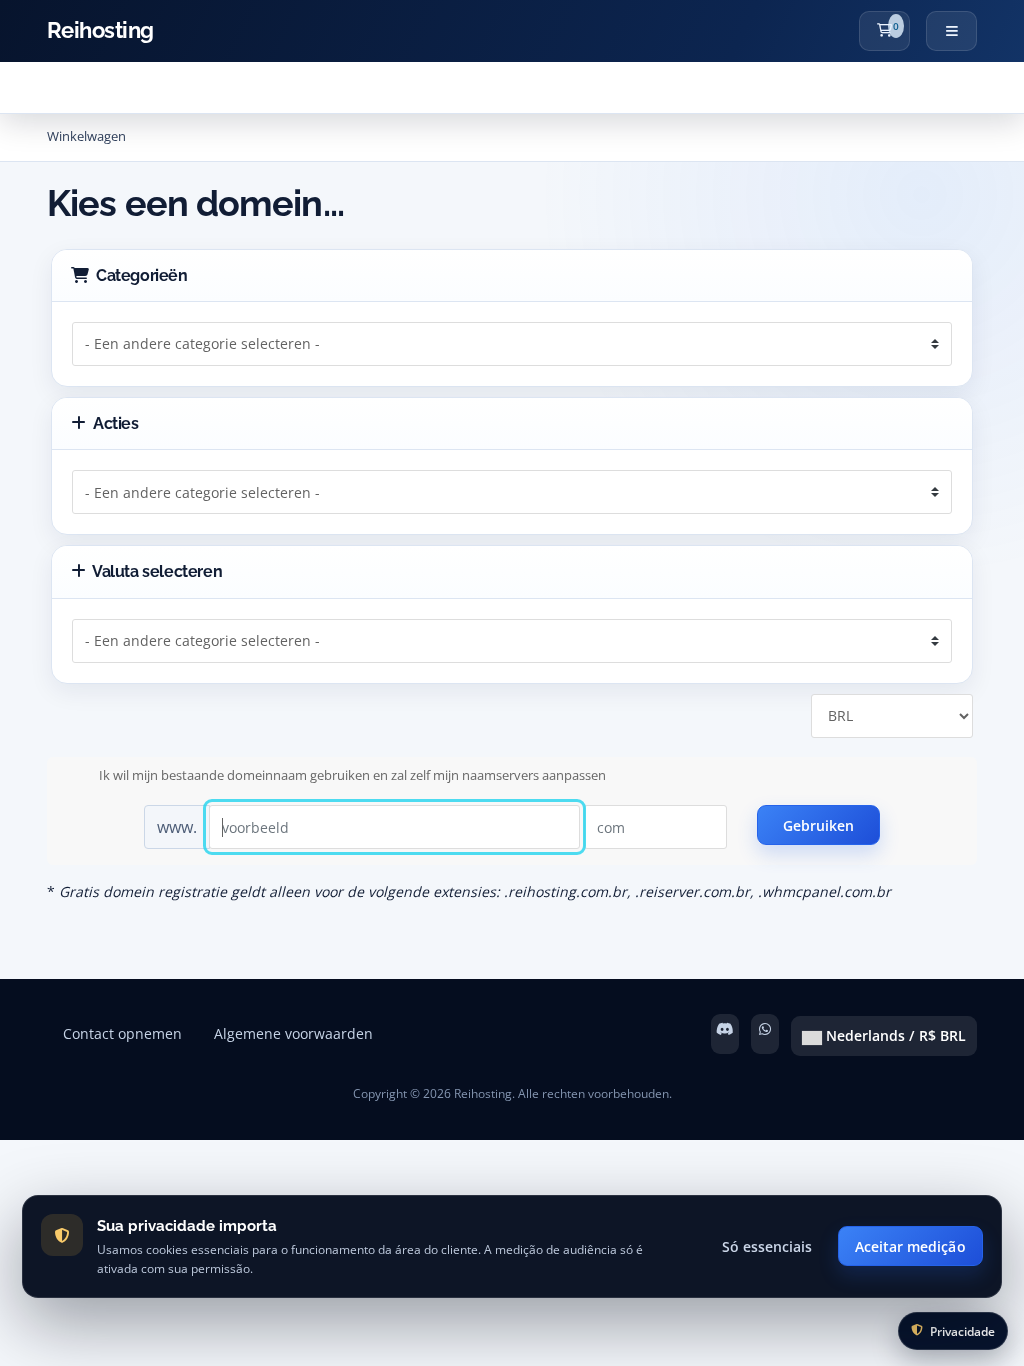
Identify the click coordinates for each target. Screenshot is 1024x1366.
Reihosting (100, 30)
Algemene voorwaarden (293, 1033)
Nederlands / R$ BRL (894, 1035)
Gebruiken (819, 825)
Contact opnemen (122, 1033)
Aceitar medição (910, 1246)
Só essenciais (767, 1246)
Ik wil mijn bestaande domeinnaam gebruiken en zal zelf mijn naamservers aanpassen (352, 775)
